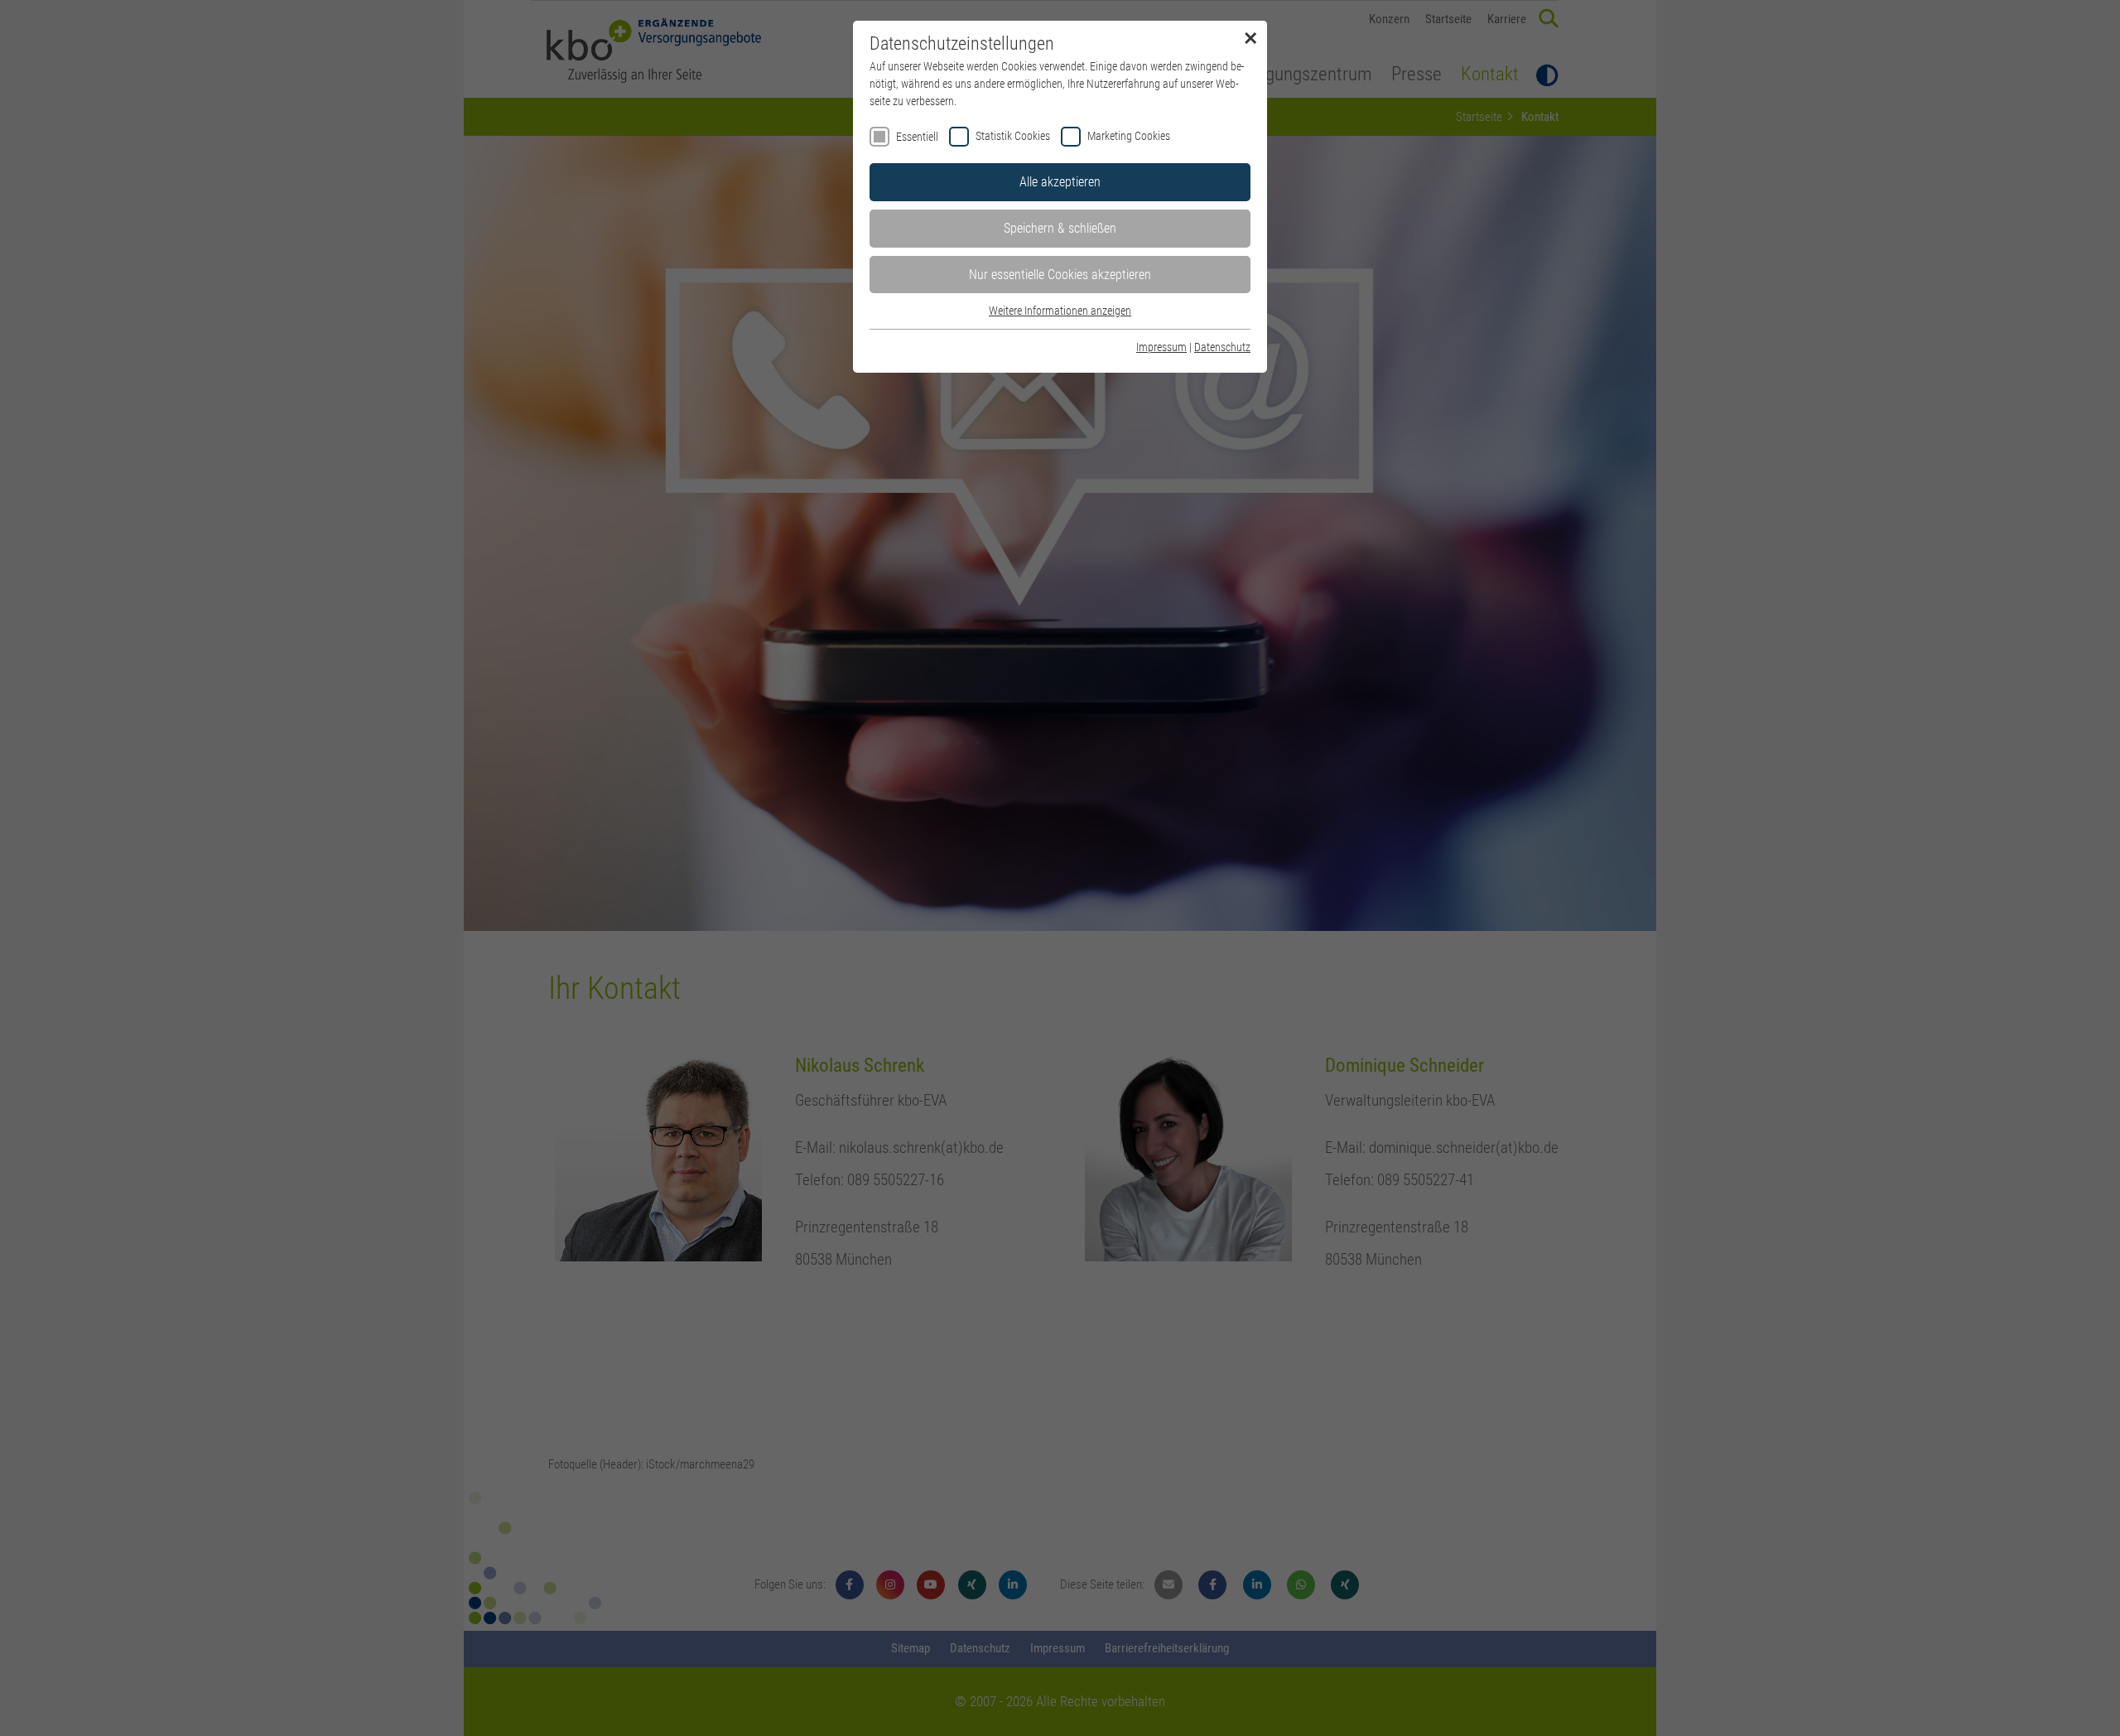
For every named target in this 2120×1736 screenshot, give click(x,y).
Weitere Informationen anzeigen (1060, 311)
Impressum (1161, 347)
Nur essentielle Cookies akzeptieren (1060, 275)
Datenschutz (1222, 347)
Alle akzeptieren (1060, 182)
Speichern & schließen (1060, 228)
